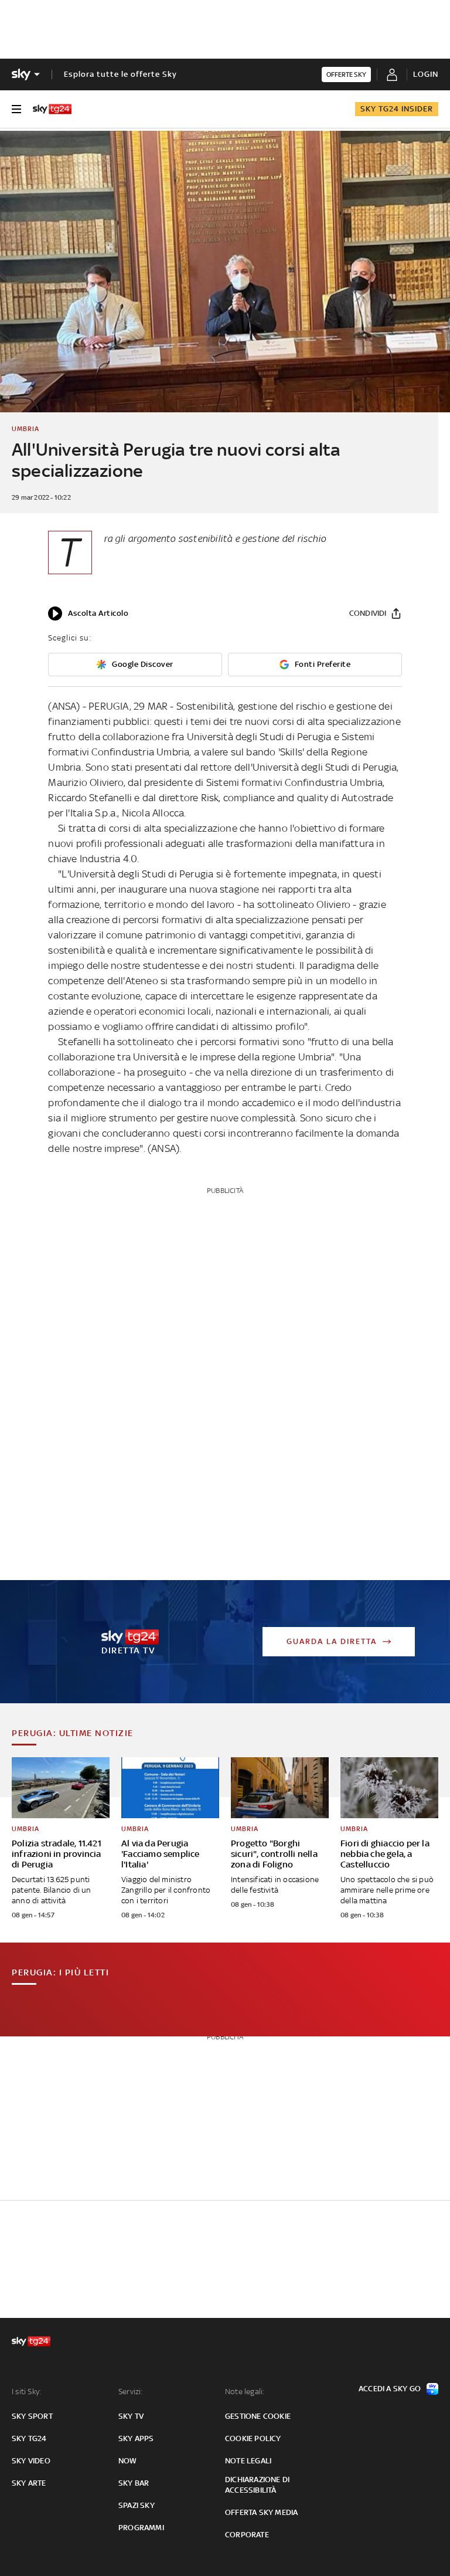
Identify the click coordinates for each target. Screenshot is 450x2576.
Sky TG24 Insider (397, 109)
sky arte (29, 2483)
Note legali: (245, 2392)
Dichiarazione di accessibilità (257, 2485)
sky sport (32, 2416)
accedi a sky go (390, 2389)
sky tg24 (29, 2438)
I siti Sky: (26, 2392)
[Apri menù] (16, 109)
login (426, 74)
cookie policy (253, 2438)
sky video (31, 2461)
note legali (248, 2461)
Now (128, 2461)
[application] (88, 614)
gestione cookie (258, 2416)
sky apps (136, 2438)
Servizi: (131, 2392)
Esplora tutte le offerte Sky (120, 74)
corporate (247, 2535)
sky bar (134, 2483)
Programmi (141, 2528)
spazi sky (137, 2505)
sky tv (131, 2416)
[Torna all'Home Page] (52, 109)
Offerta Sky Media (261, 2512)
